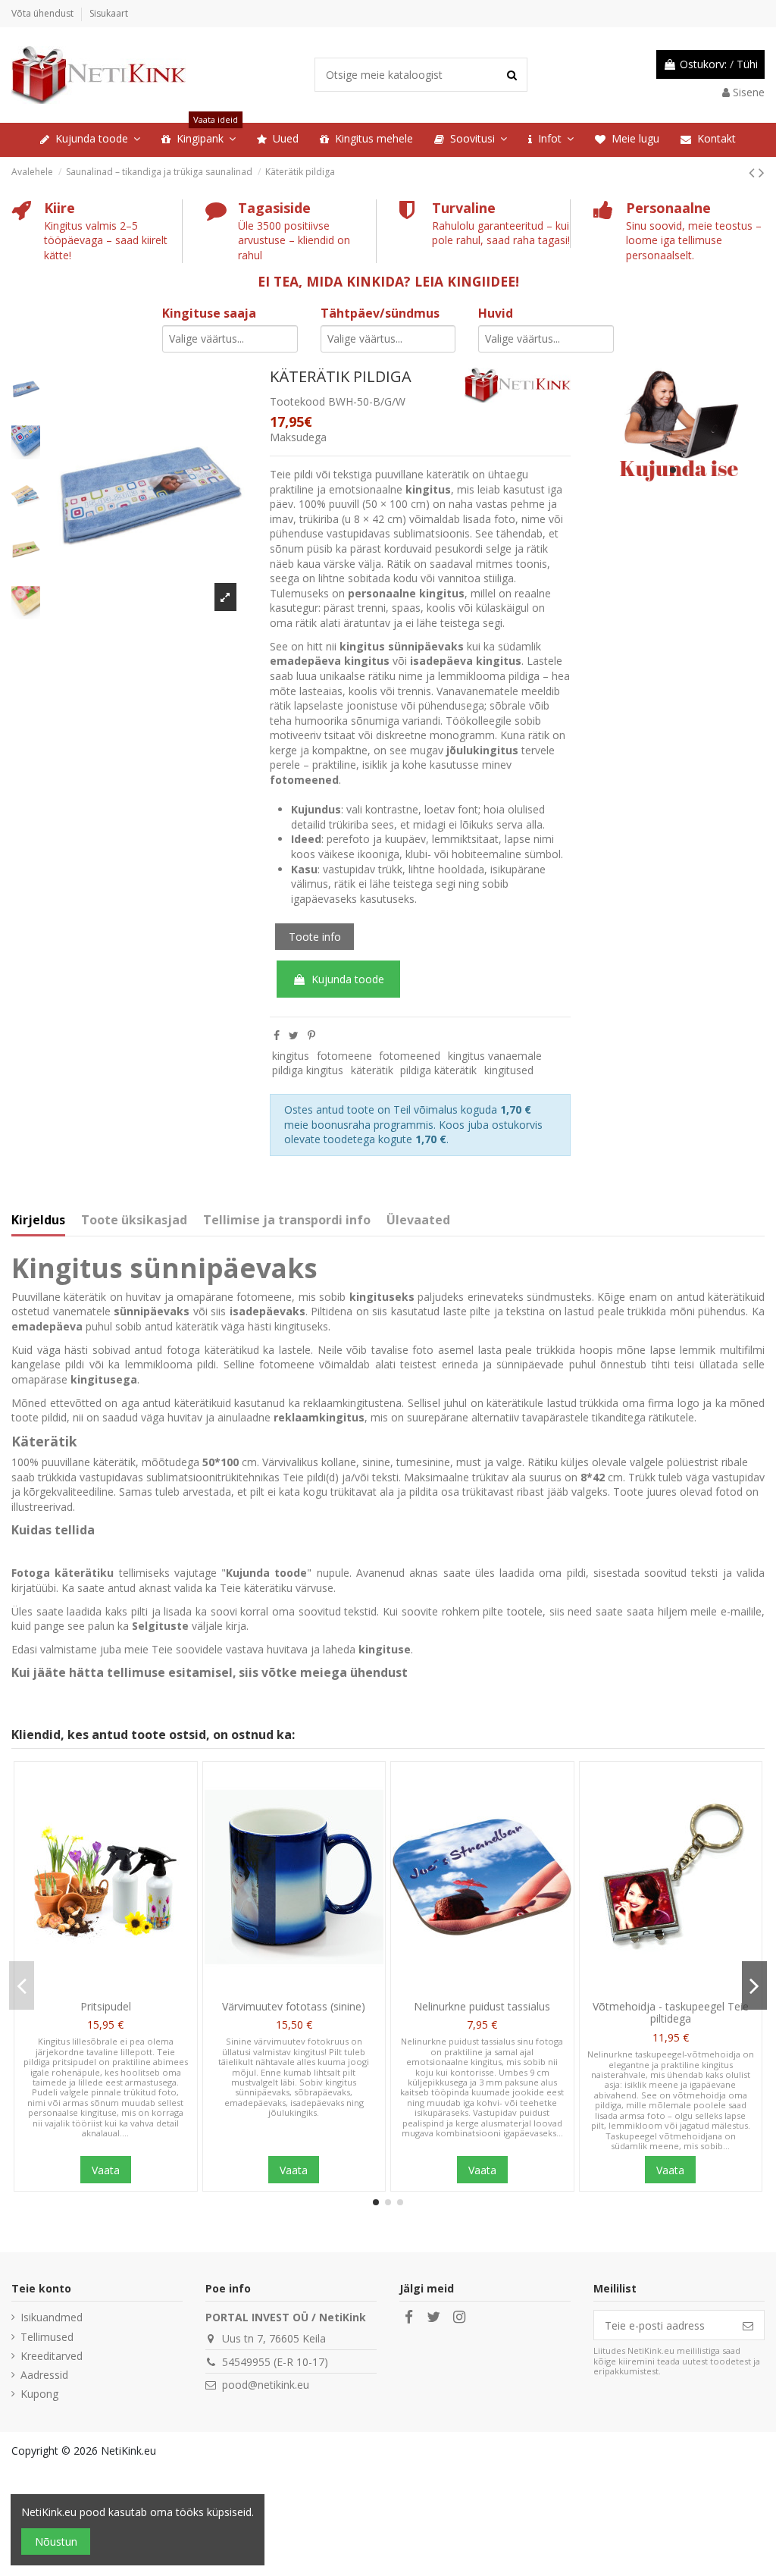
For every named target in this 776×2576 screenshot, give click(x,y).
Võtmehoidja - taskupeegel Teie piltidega (671, 2013)
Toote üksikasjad (134, 1221)
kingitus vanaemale (495, 1056)
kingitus (291, 1056)
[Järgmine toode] (762, 172)
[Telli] (748, 2325)
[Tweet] (294, 1035)
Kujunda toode (348, 979)
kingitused (509, 1070)
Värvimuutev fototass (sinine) (294, 2006)
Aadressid (44, 2375)
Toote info (315, 937)
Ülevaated (418, 1221)
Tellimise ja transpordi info (287, 1221)
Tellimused (47, 2337)
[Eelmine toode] (754, 172)
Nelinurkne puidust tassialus (482, 2006)
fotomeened (410, 1056)
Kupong (39, 2394)
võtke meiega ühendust (335, 1672)
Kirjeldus (38, 1221)
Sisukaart (109, 13)
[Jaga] (277, 1035)
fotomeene (344, 1056)
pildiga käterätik (438, 1070)
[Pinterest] (311, 1035)
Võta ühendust (44, 13)
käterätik (372, 1070)
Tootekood (297, 401)
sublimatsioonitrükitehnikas (213, 1477)
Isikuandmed (52, 2317)
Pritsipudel (106, 2006)
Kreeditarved (52, 2356)
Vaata (106, 2170)
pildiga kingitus (308, 1070)
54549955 (246, 2362)
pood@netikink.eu (266, 2385)
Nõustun (56, 2542)
